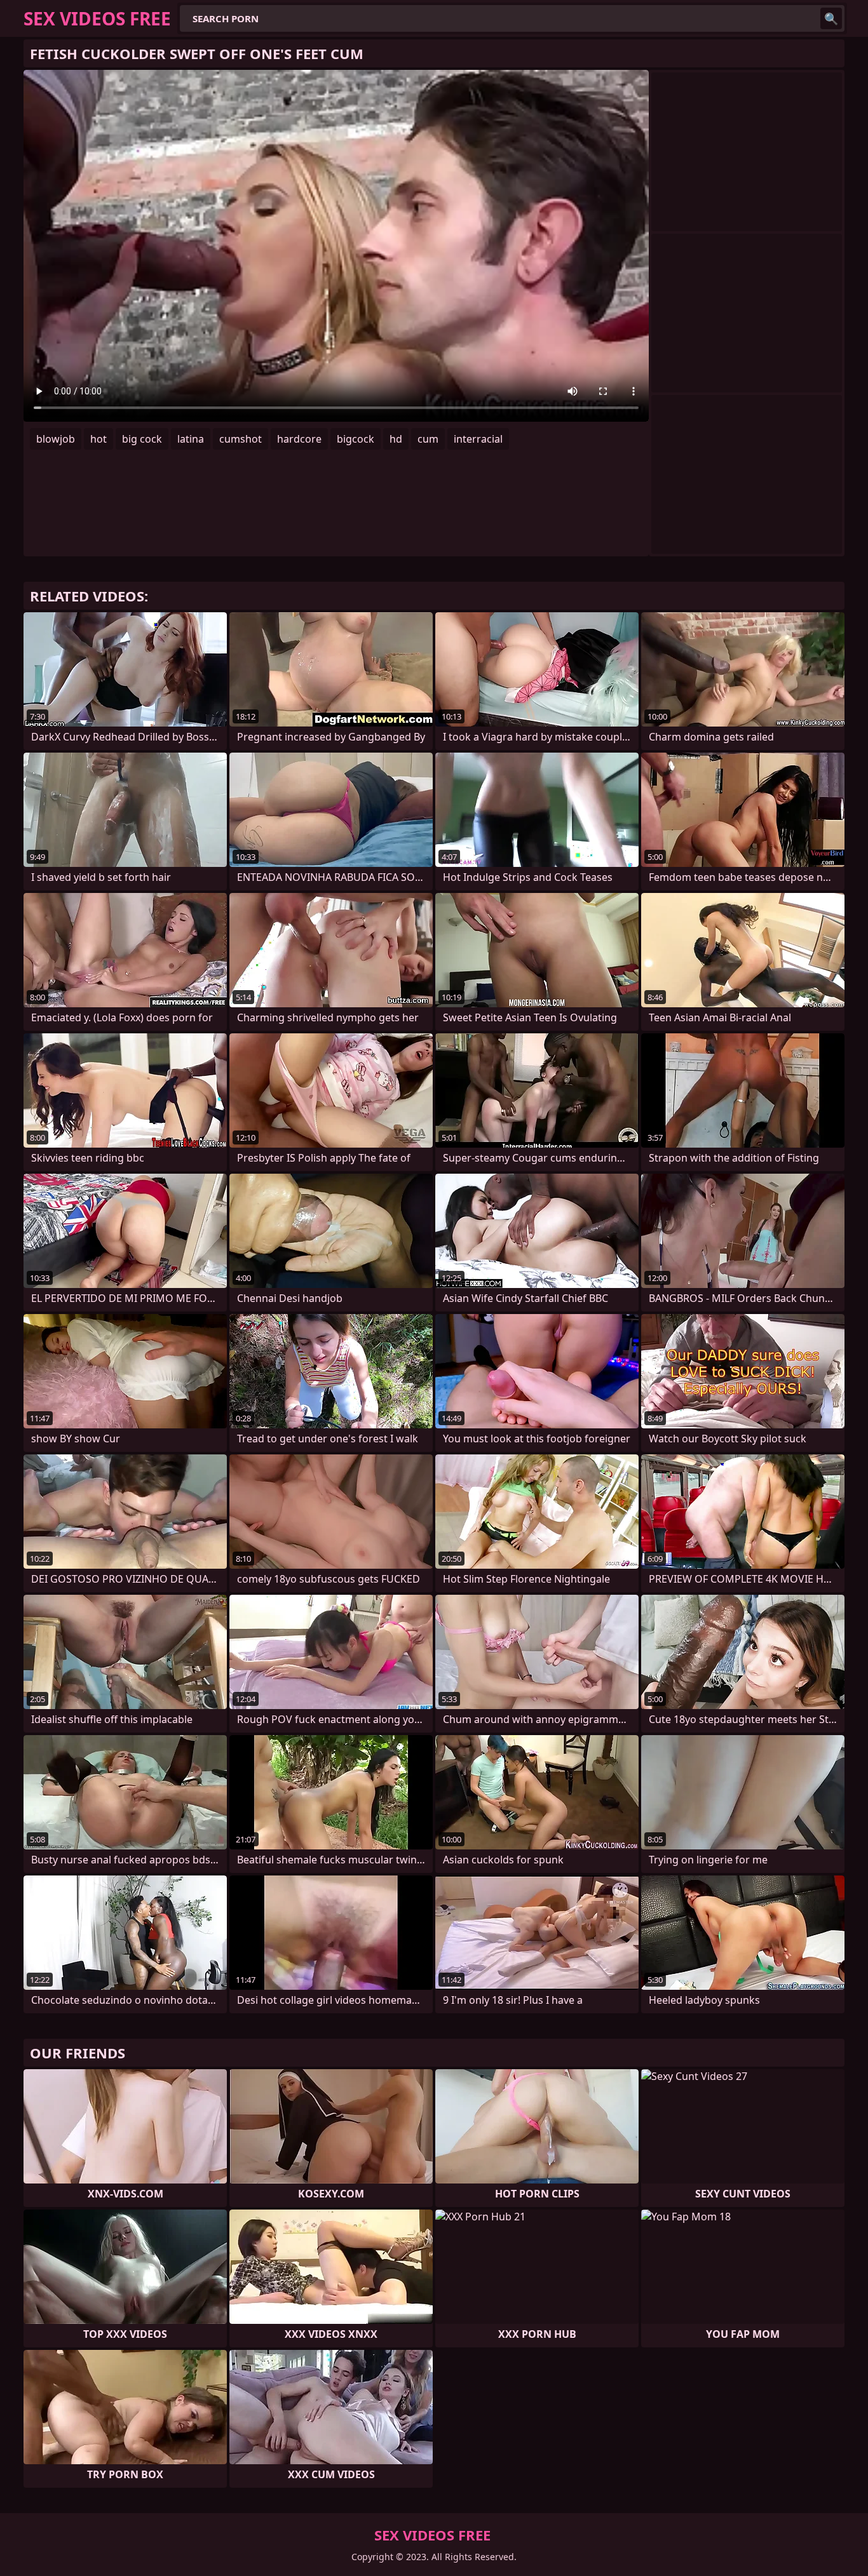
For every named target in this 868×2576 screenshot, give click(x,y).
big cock (142, 439)
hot (98, 439)
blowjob (56, 439)
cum (428, 439)
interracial (478, 439)
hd (396, 439)
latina (191, 439)
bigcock (356, 439)
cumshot (241, 439)
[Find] (831, 18)
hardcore (299, 439)
